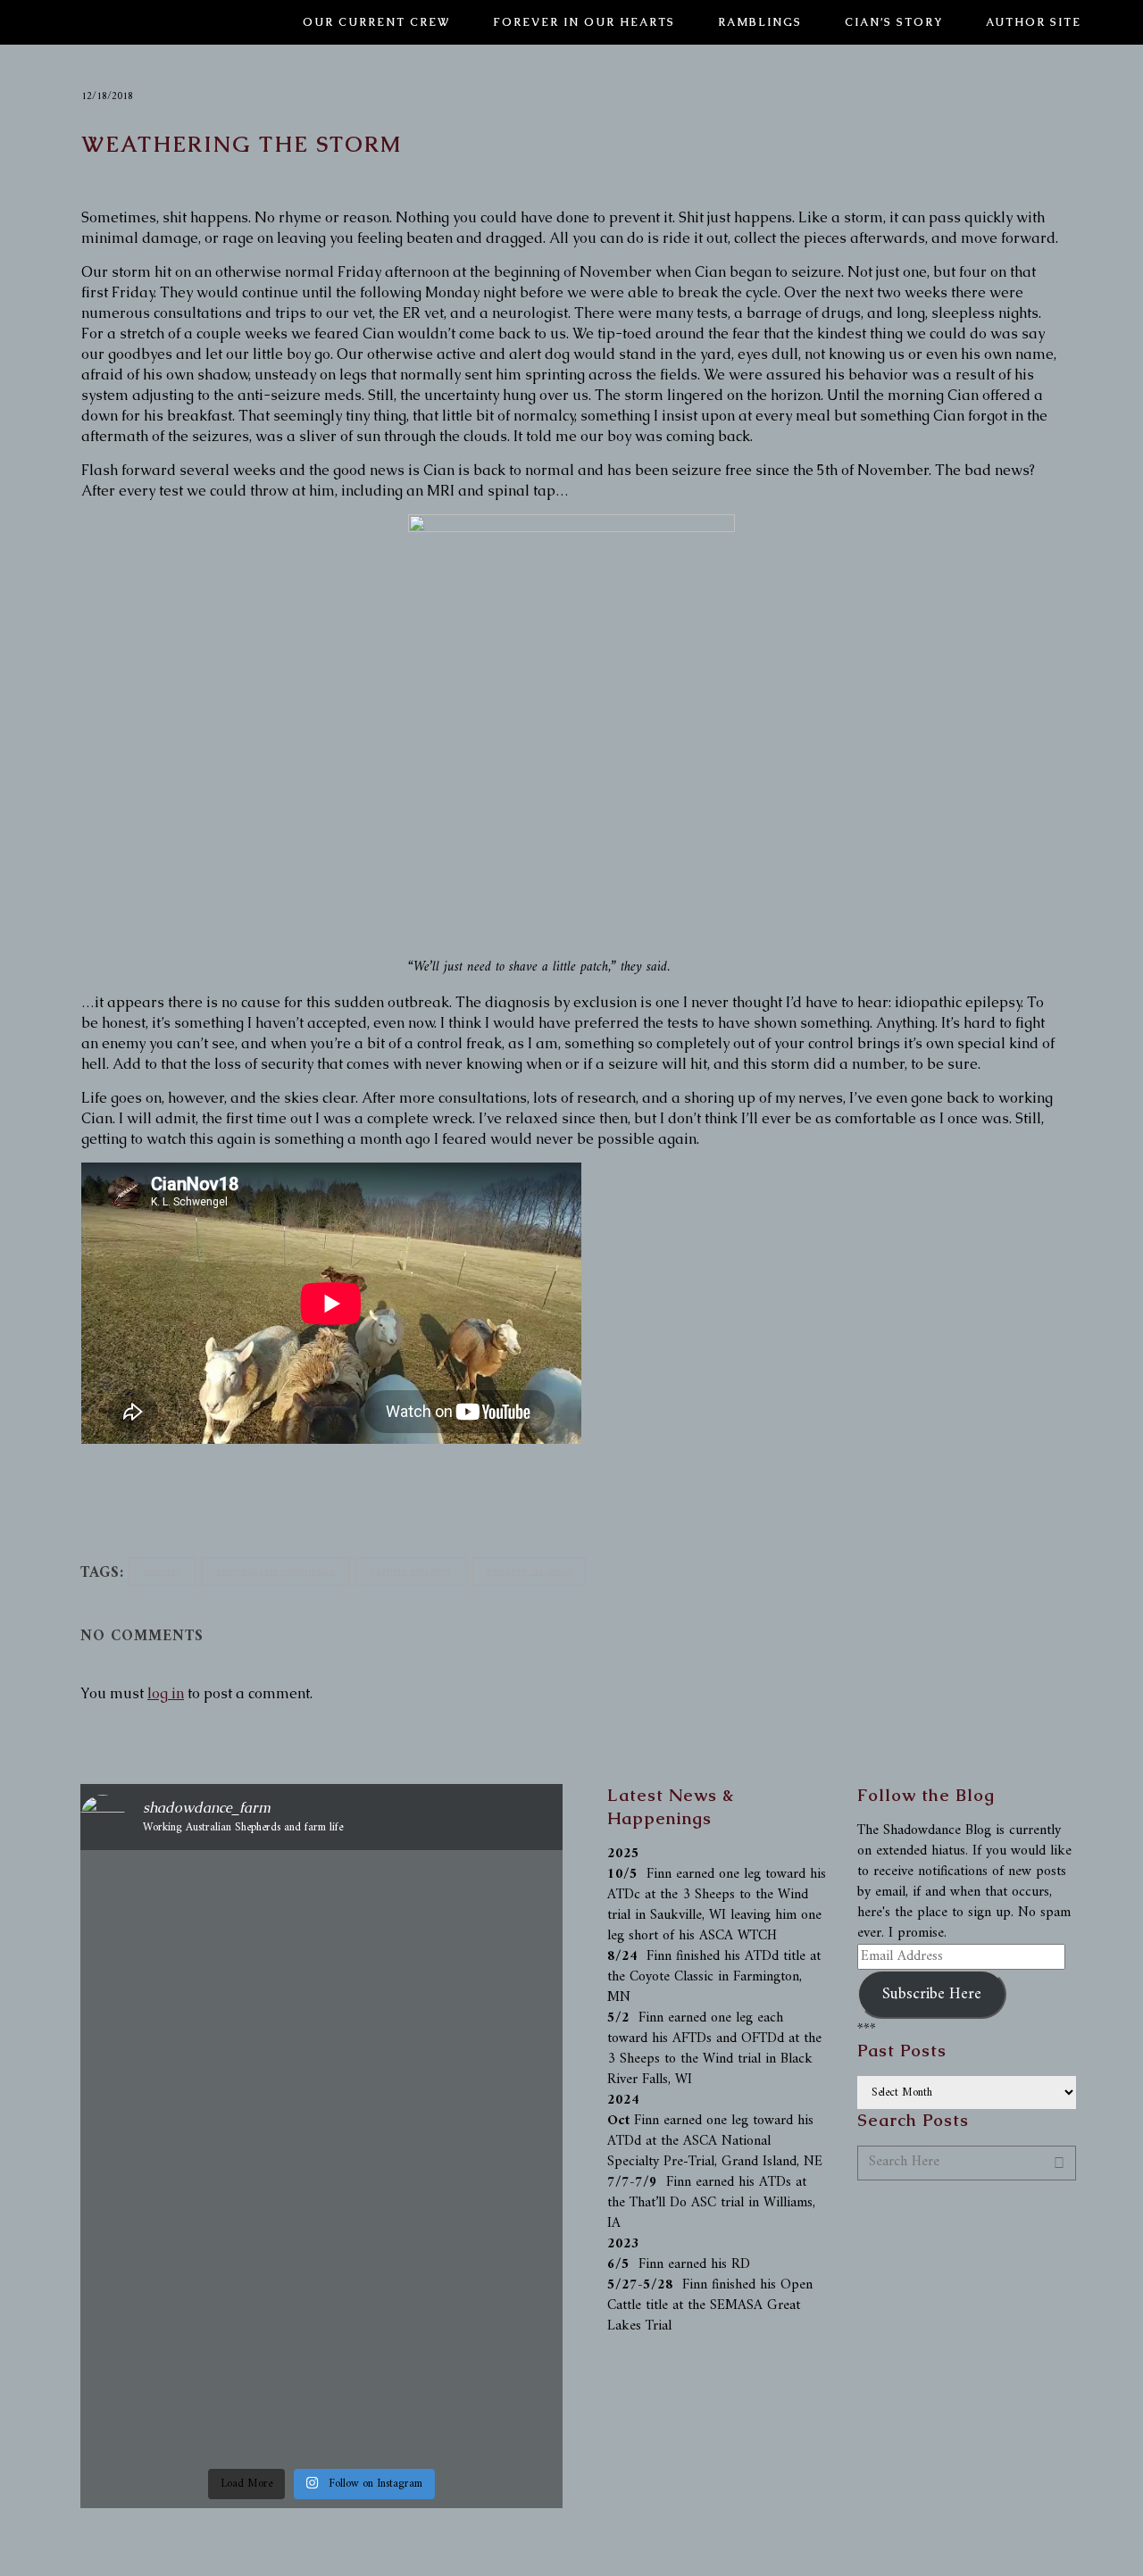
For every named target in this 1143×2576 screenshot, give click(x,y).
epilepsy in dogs (529, 1572)
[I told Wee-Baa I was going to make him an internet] (485, 2065)
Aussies (162, 1572)
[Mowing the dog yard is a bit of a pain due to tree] (321, 1933)
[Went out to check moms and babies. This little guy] (158, 2300)
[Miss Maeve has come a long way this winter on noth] (321, 2351)
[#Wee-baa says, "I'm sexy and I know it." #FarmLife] (321, 2044)
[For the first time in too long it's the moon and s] (485, 1912)
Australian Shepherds (275, 1572)
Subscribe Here (932, 1994)
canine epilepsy (411, 1572)
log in (166, 1693)
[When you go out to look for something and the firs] (158, 2126)
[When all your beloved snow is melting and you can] (485, 2320)
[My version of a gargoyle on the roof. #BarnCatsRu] (158, 1892)
